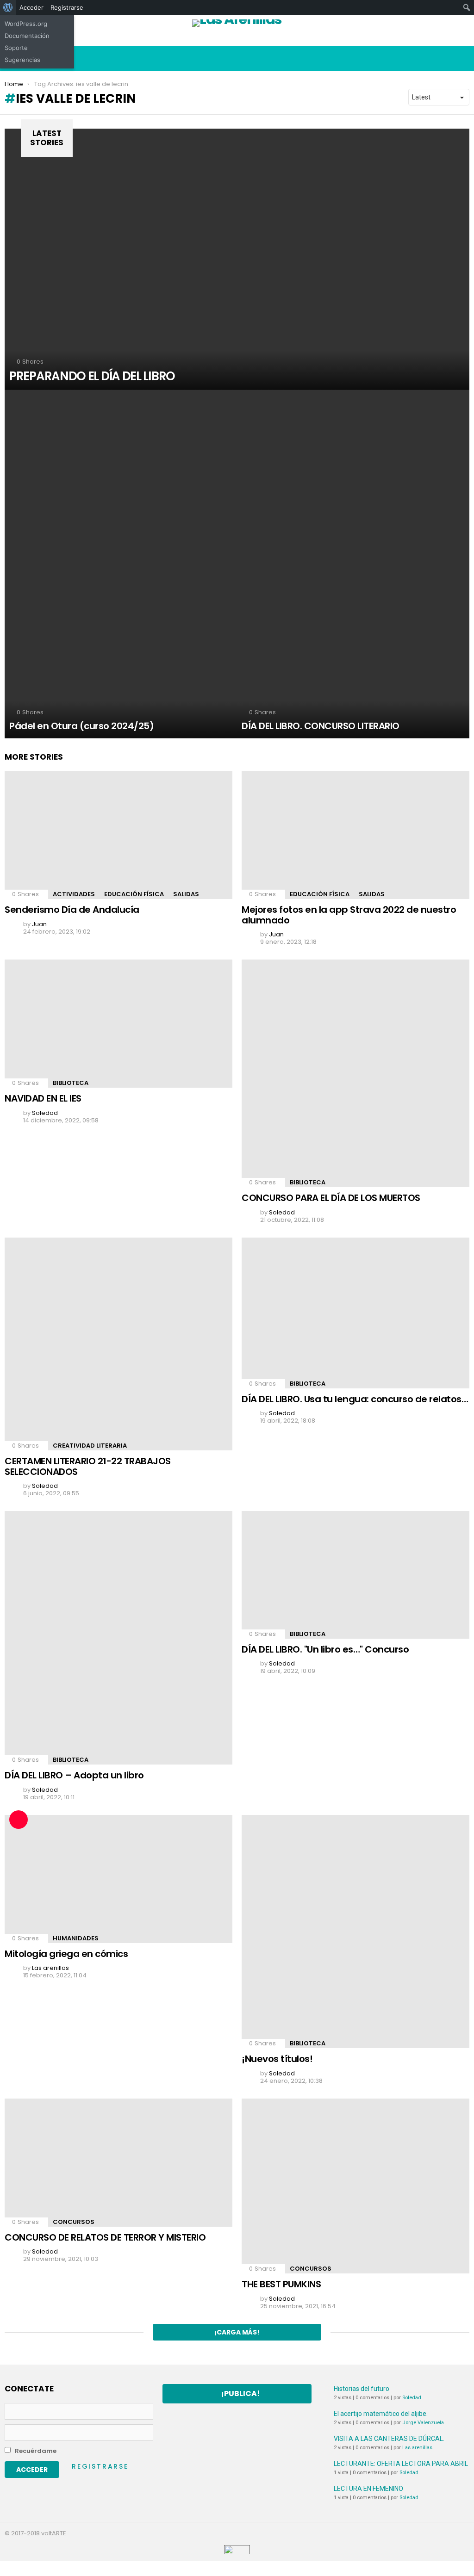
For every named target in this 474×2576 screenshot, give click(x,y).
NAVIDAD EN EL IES (43, 1098)
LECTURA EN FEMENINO (368, 2489)
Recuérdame (35, 2451)
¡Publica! (240, 2393)
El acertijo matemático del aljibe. (381, 2414)
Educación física (134, 894)
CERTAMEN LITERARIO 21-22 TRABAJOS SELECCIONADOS (88, 1466)
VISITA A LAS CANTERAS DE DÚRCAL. (389, 2439)
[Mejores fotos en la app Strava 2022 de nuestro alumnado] (355, 835)
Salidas (186, 894)
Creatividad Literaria (90, 1446)
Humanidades (76, 1938)
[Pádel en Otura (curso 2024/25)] (121, 564)
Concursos (74, 2222)
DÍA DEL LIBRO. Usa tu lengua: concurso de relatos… (355, 1399)
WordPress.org (26, 24)
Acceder (31, 7)
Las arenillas (417, 2448)
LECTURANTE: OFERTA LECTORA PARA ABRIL (401, 2464)
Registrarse (100, 2466)
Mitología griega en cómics (66, 1954)
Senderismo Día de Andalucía (72, 910)
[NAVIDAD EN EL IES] (118, 1024)
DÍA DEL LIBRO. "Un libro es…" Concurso (325, 1649)
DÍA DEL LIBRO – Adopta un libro (74, 1775)
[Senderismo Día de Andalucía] (118, 835)
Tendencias (410, 39)
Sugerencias (22, 60)
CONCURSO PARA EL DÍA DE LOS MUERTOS (331, 1198)
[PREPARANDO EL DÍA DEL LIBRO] (237, 259)
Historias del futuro (362, 2389)
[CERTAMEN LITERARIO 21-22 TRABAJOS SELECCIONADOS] (118, 1344)
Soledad (412, 2398)
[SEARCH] (462, 59)
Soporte (16, 48)
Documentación (27, 36)
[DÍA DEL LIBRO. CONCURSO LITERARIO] (353, 564)
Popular (182, 39)
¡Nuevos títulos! (277, 2059)
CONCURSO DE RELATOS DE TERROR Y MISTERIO (105, 2237)
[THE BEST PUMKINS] (355, 2186)
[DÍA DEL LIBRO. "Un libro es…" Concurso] (355, 1575)
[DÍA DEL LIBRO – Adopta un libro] (118, 1638)
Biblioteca (71, 1083)
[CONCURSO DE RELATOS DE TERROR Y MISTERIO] (118, 2163)
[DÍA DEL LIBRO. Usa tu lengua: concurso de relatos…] (355, 1313)
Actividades (74, 894)
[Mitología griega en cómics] (118, 1879)
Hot (296, 39)
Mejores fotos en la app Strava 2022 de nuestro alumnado (349, 915)
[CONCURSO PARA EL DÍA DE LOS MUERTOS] (355, 1073)
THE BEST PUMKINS (281, 2284)
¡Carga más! (237, 2332)
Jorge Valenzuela (423, 2423)
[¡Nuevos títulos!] (355, 1932)
